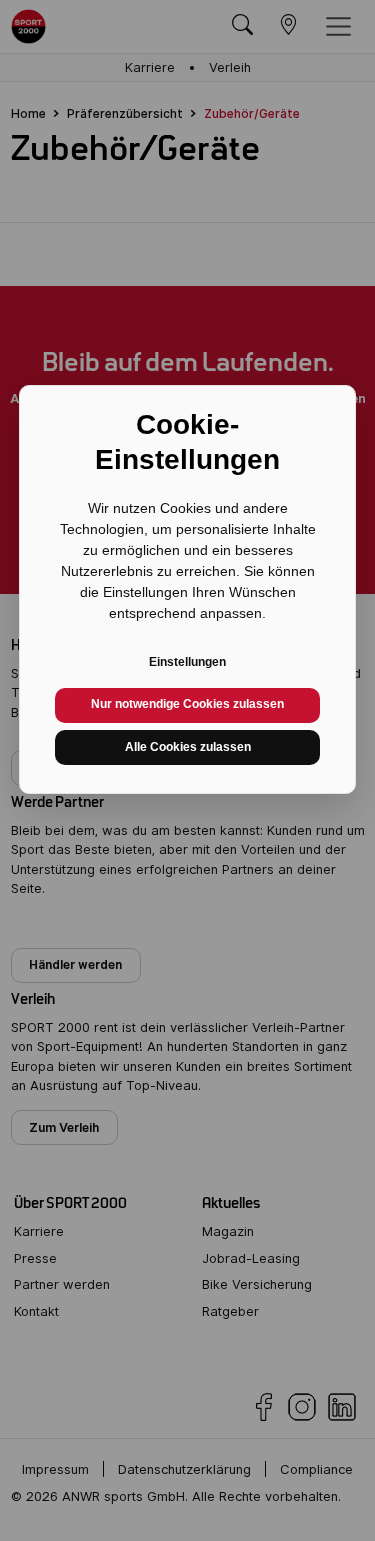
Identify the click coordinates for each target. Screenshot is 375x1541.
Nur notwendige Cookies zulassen (187, 704)
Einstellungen (187, 662)
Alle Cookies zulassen (188, 747)
